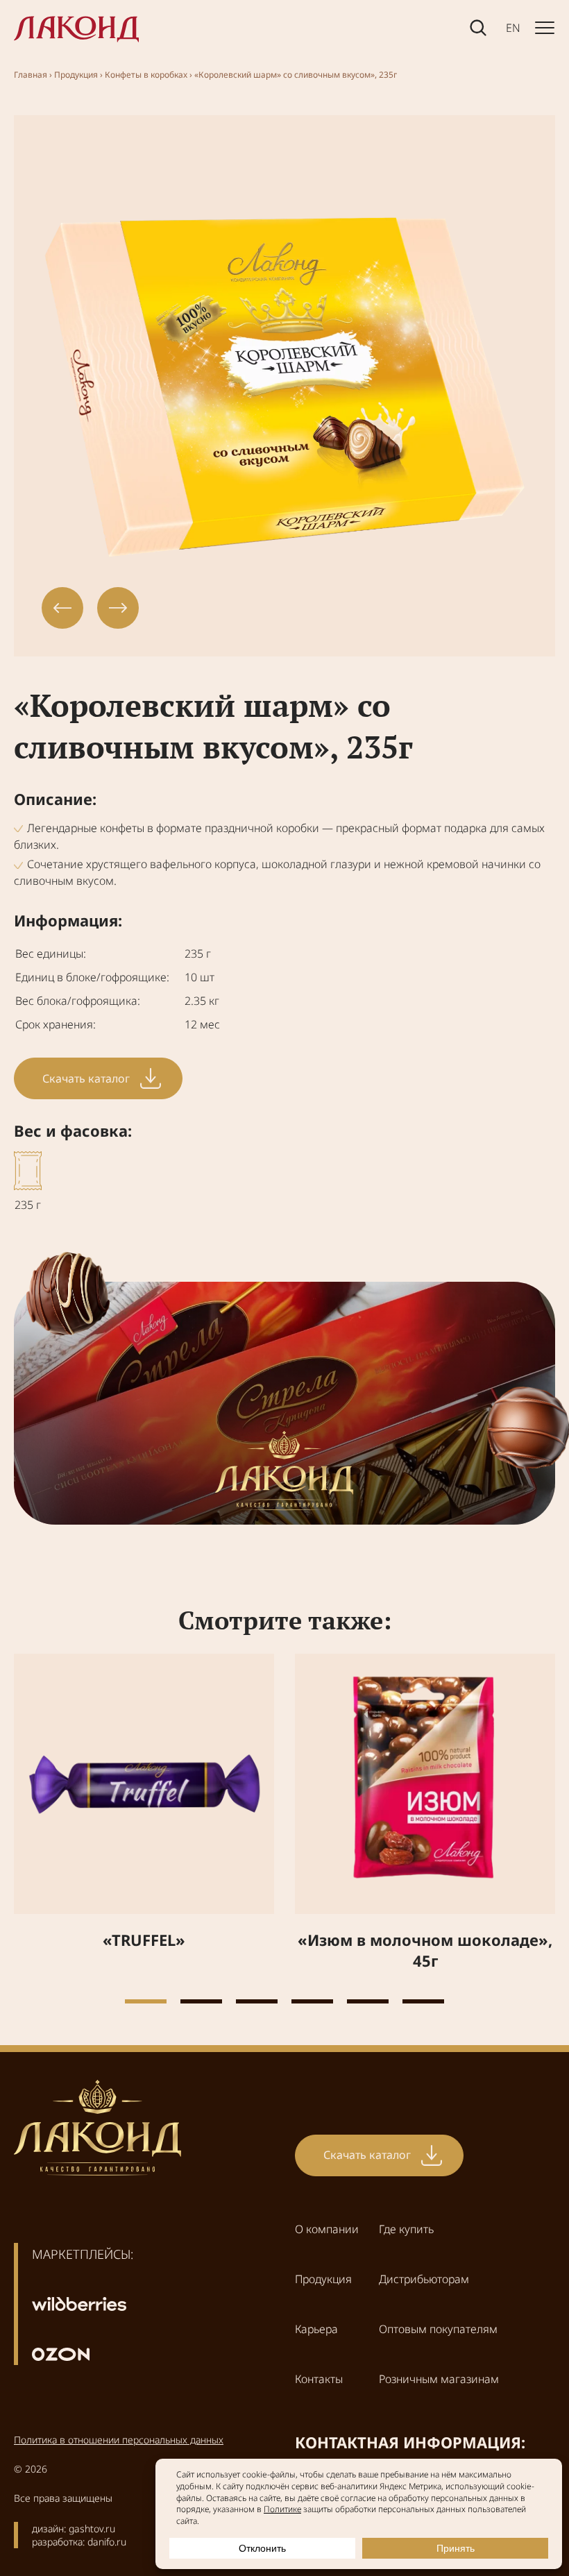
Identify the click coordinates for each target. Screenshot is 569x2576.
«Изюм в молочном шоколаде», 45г (425, 1950)
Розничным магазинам (439, 2379)
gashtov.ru (92, 2528)
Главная (31, 75)
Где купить (406, 2229)
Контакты (319, 2379)
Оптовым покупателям (438, 2329)
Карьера (316, 2329)
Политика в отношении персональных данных (119, 2440)
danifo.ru (107, 2542)
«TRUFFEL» (144, 1940)
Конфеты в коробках (146, 75)
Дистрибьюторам (424, 2279)
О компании (327, 2229)
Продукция (76, 75)
